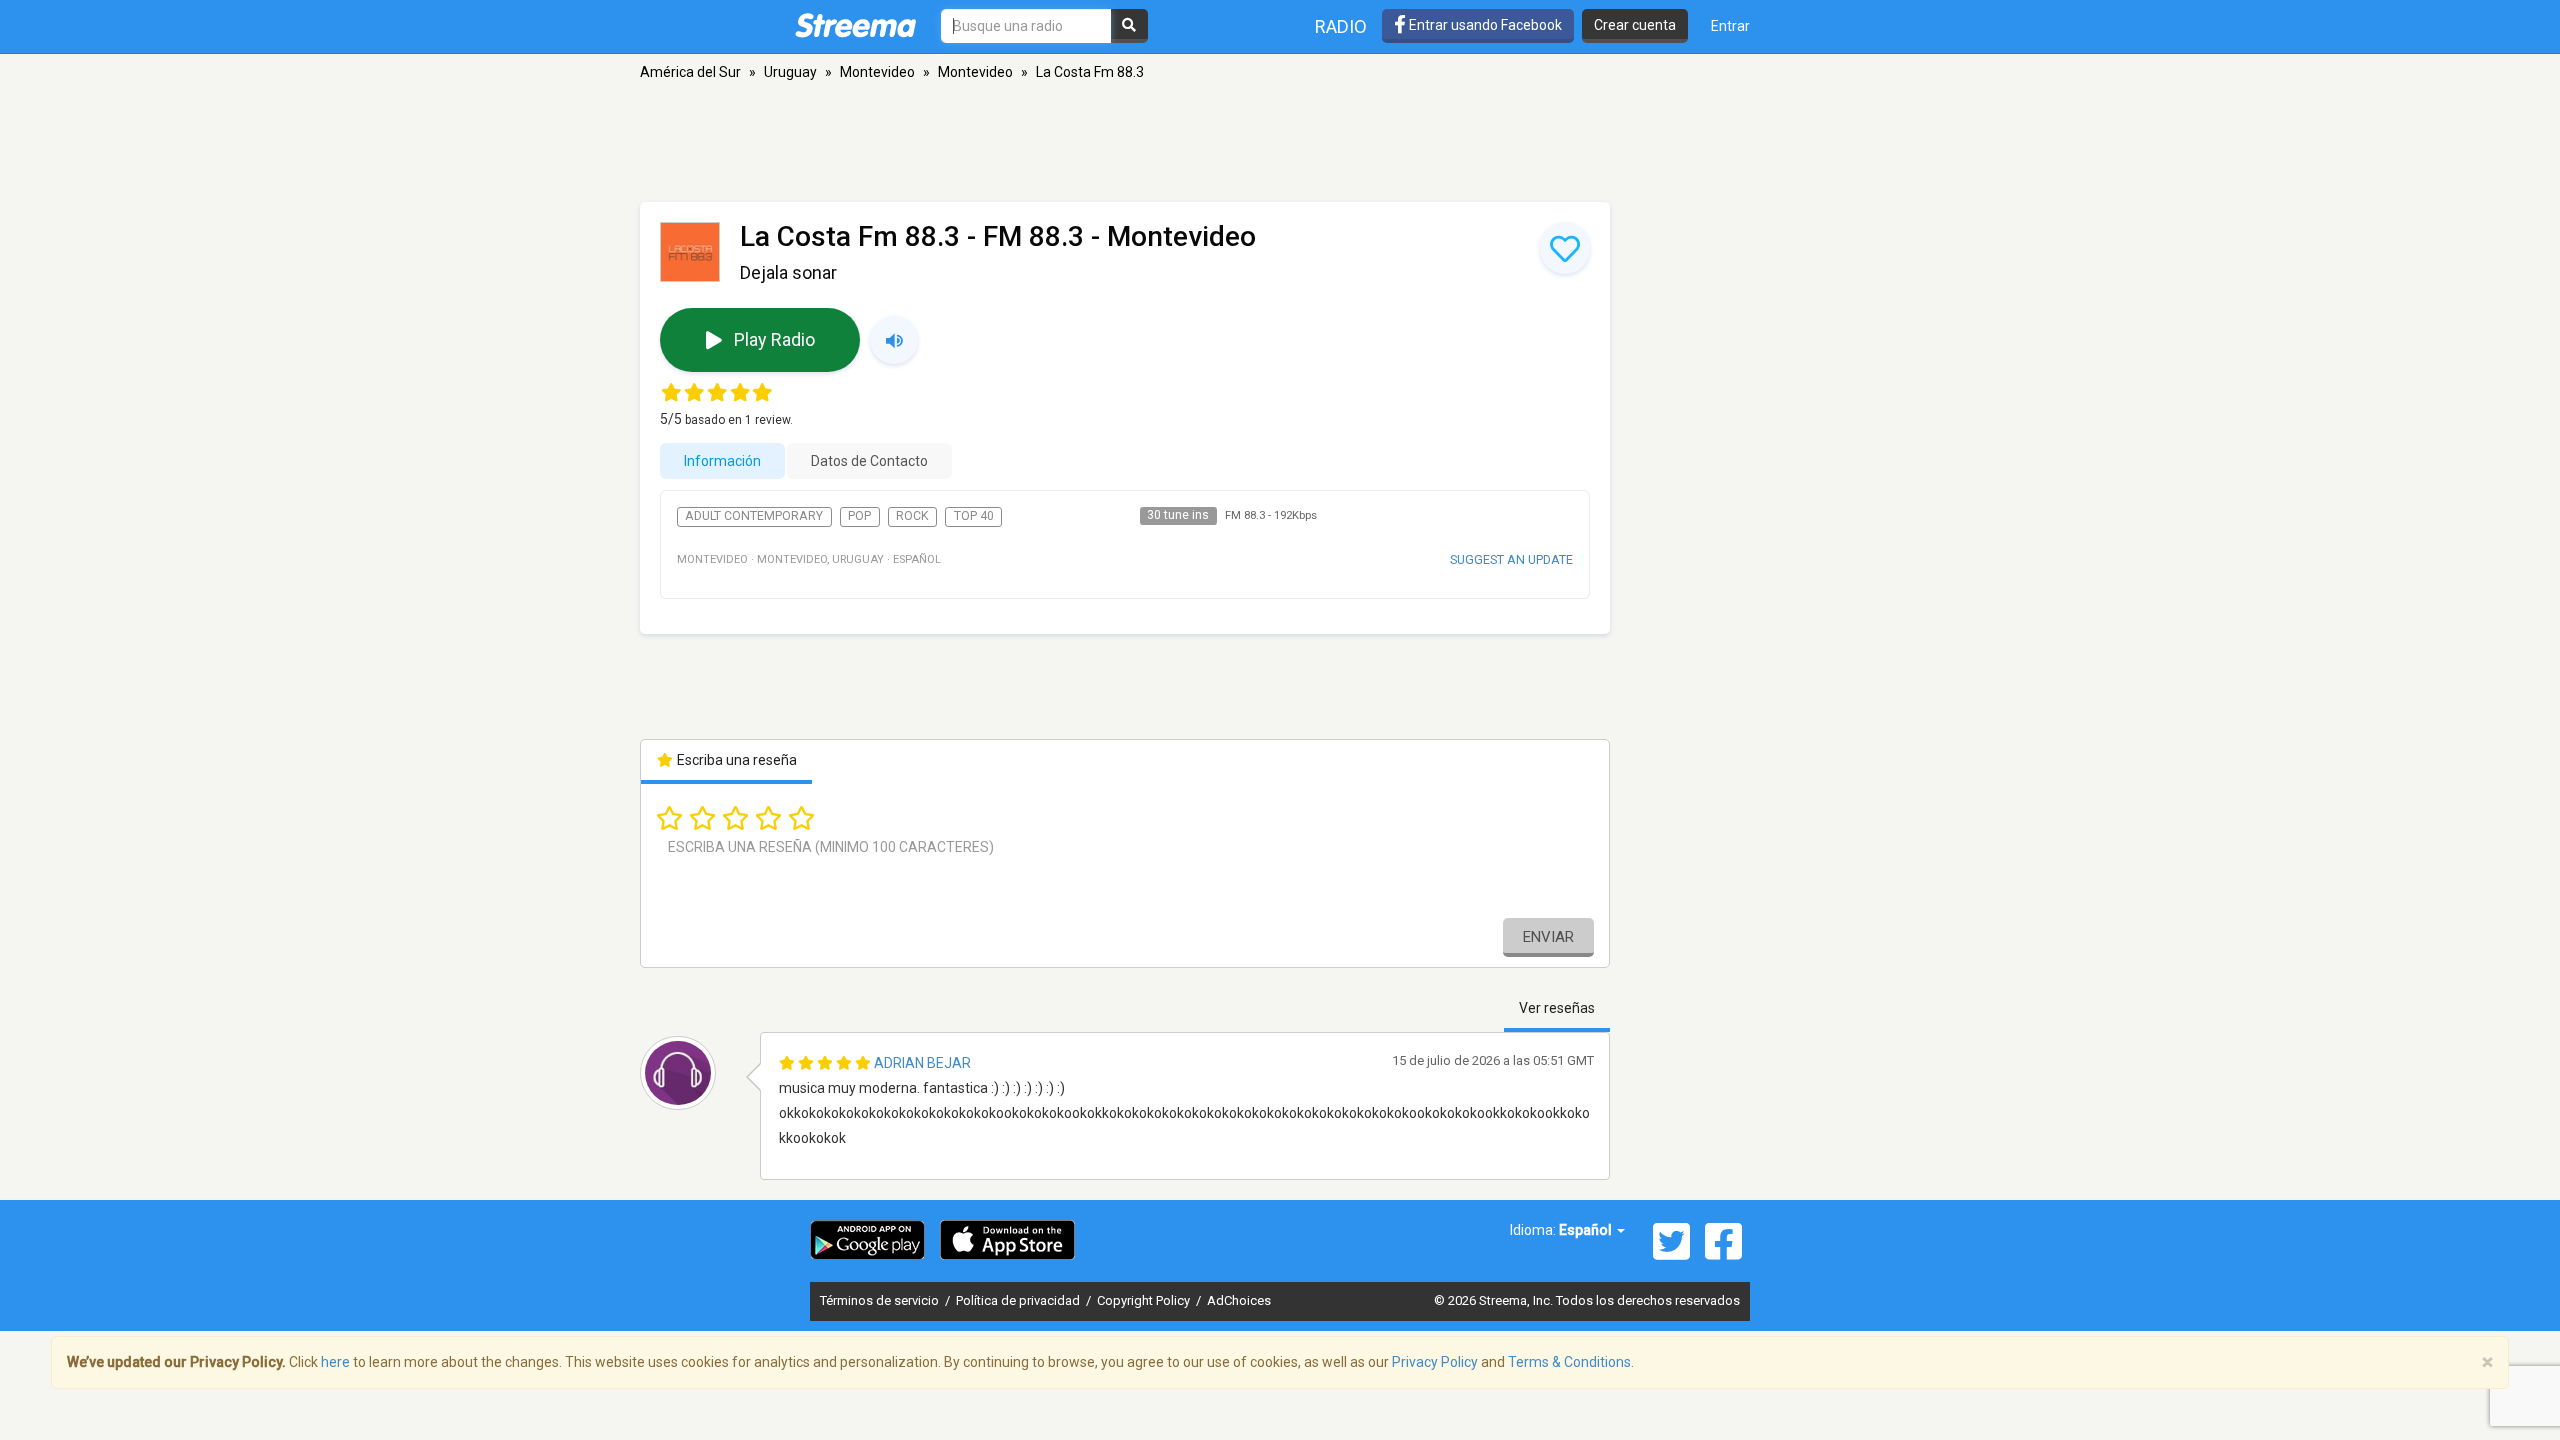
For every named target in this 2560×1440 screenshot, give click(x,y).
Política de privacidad (1019, 1300)
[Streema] (855, 25)
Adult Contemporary (754, 516)
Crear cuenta (1635, 25)
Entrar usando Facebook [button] (1484, 25)
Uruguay (790, 72)
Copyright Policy (1145, 1300)
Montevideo (877, 72)
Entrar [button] (1730, 26)
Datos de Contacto (869, 461)
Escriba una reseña (735, 760)
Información (722, 461)
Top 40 (974, 516)
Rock (912, 516)
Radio (1341, 26)
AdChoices (1239, 1300)
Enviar (1548, 937)
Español (1587, 1230)
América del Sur (690, 72)
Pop (859, 516)
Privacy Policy (1435, 1362)
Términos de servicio (881, 1300)
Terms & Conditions (1569, 1362)
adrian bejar (922, 1063)
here (335, 1362)
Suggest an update (1511, 559)
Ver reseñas (1557, 1008)
